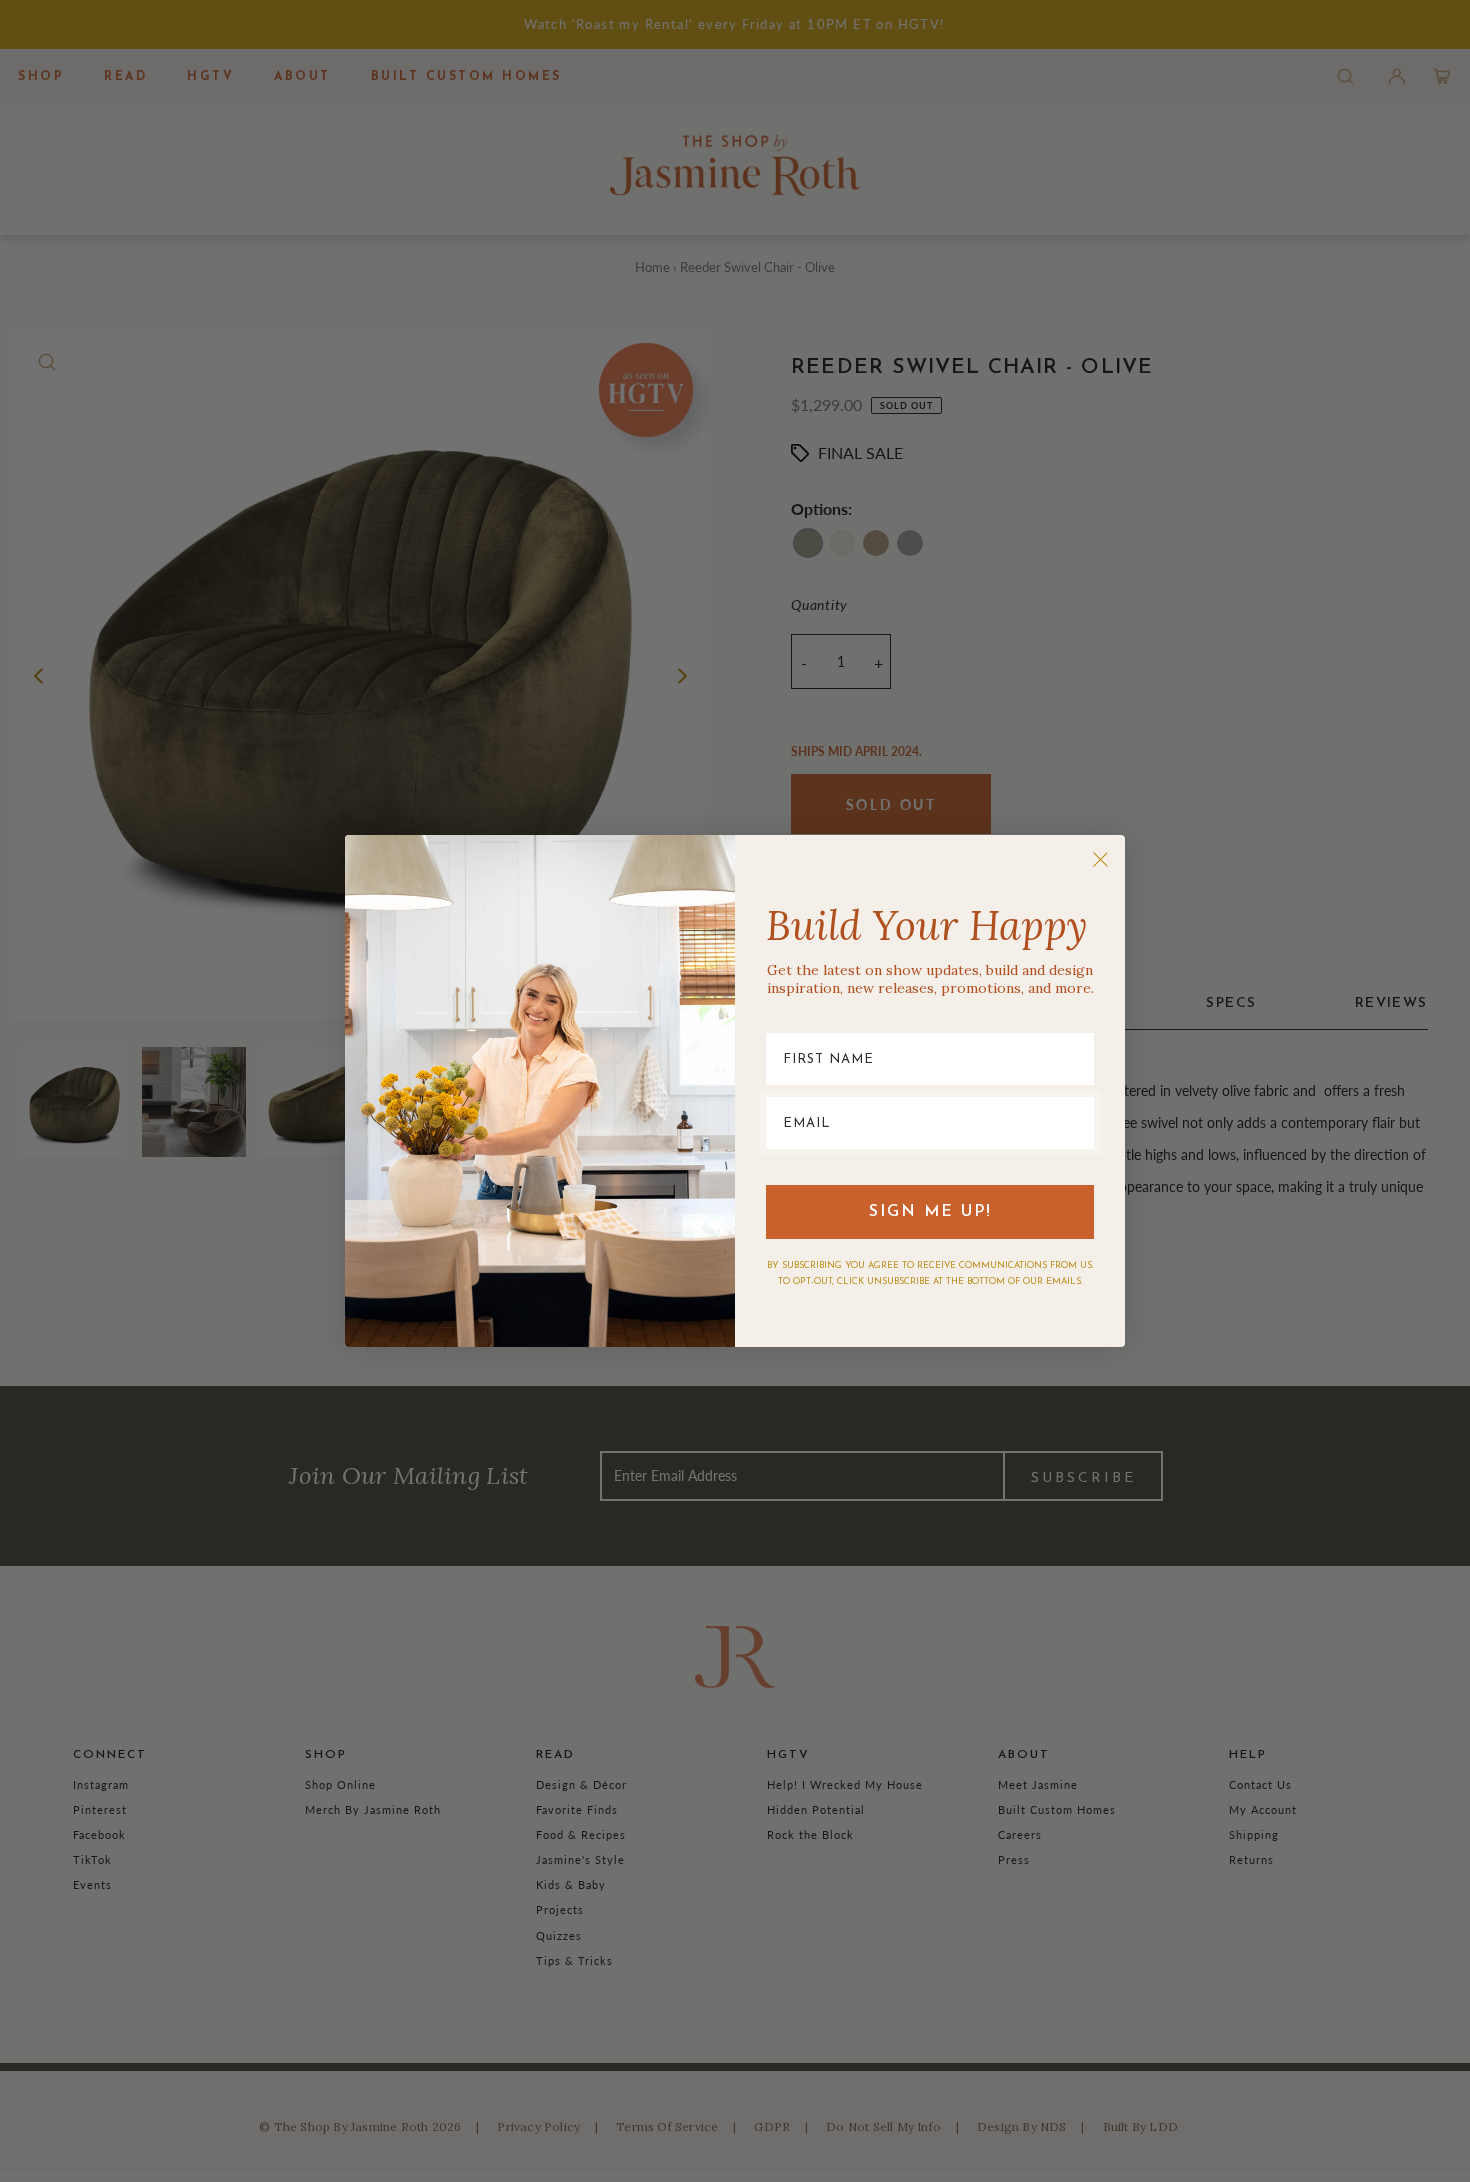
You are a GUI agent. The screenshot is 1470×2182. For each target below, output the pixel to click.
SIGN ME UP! (930, 1212)
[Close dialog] (1100, 859)
